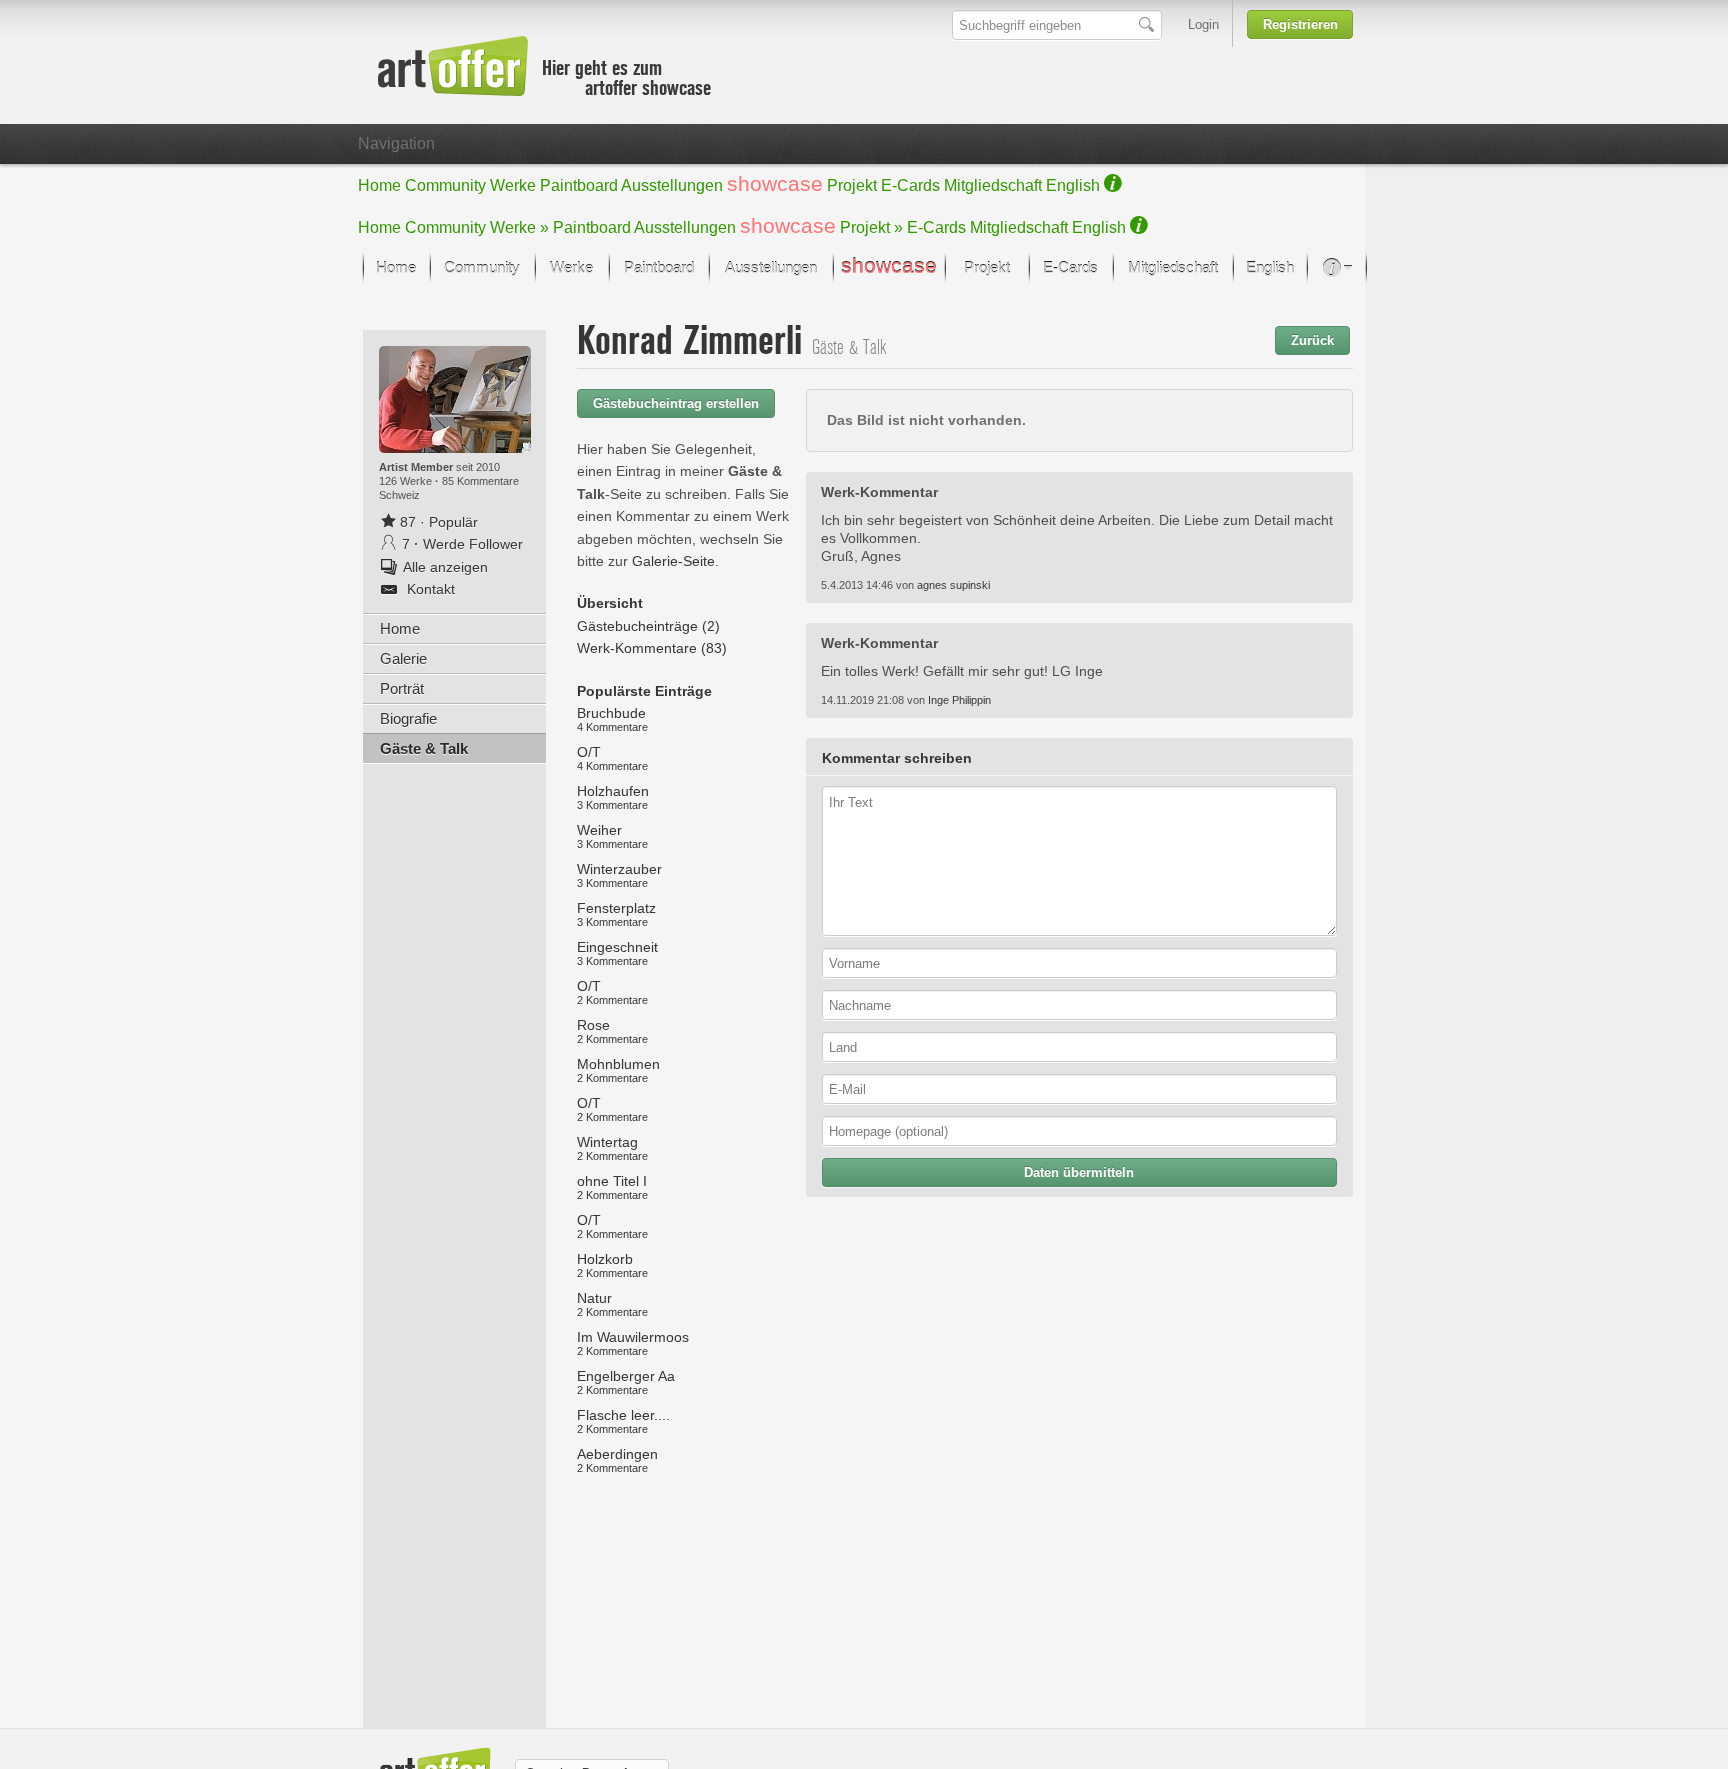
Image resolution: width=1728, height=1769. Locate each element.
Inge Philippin (959, 700)
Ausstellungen (672, 185)
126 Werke (407, 481)
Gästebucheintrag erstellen (676, 403)
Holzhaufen (613, 797)
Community (445, 185)
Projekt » (871, 227)
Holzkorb (612, 1265)
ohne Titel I (612, 1187)
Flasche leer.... (623, 1421)
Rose (612, 1031)
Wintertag (612, 1148)
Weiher (612, 836)
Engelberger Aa (626, 1382)
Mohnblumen (618, 1070)
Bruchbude (612, 719)
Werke (513, 185)
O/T (612, 758)
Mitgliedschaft (993, 185)
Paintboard (579, 185)
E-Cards (910, 185)
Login (1203, 24)
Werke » (519, 227)
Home (379, 185)
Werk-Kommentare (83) (652, 648)
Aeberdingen (617, 1460)
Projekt (852, 185)
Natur (612, 1304)
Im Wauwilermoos (633, 1343)
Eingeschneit (617, 953)
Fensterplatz (616, 914)
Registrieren (1300, 24)
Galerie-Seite (673, 561)
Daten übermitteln (1079, 1172)
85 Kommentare (480, 481)
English (1073, 185)
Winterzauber (619, 875)
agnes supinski (953, 585)
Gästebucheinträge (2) (648, 626)
